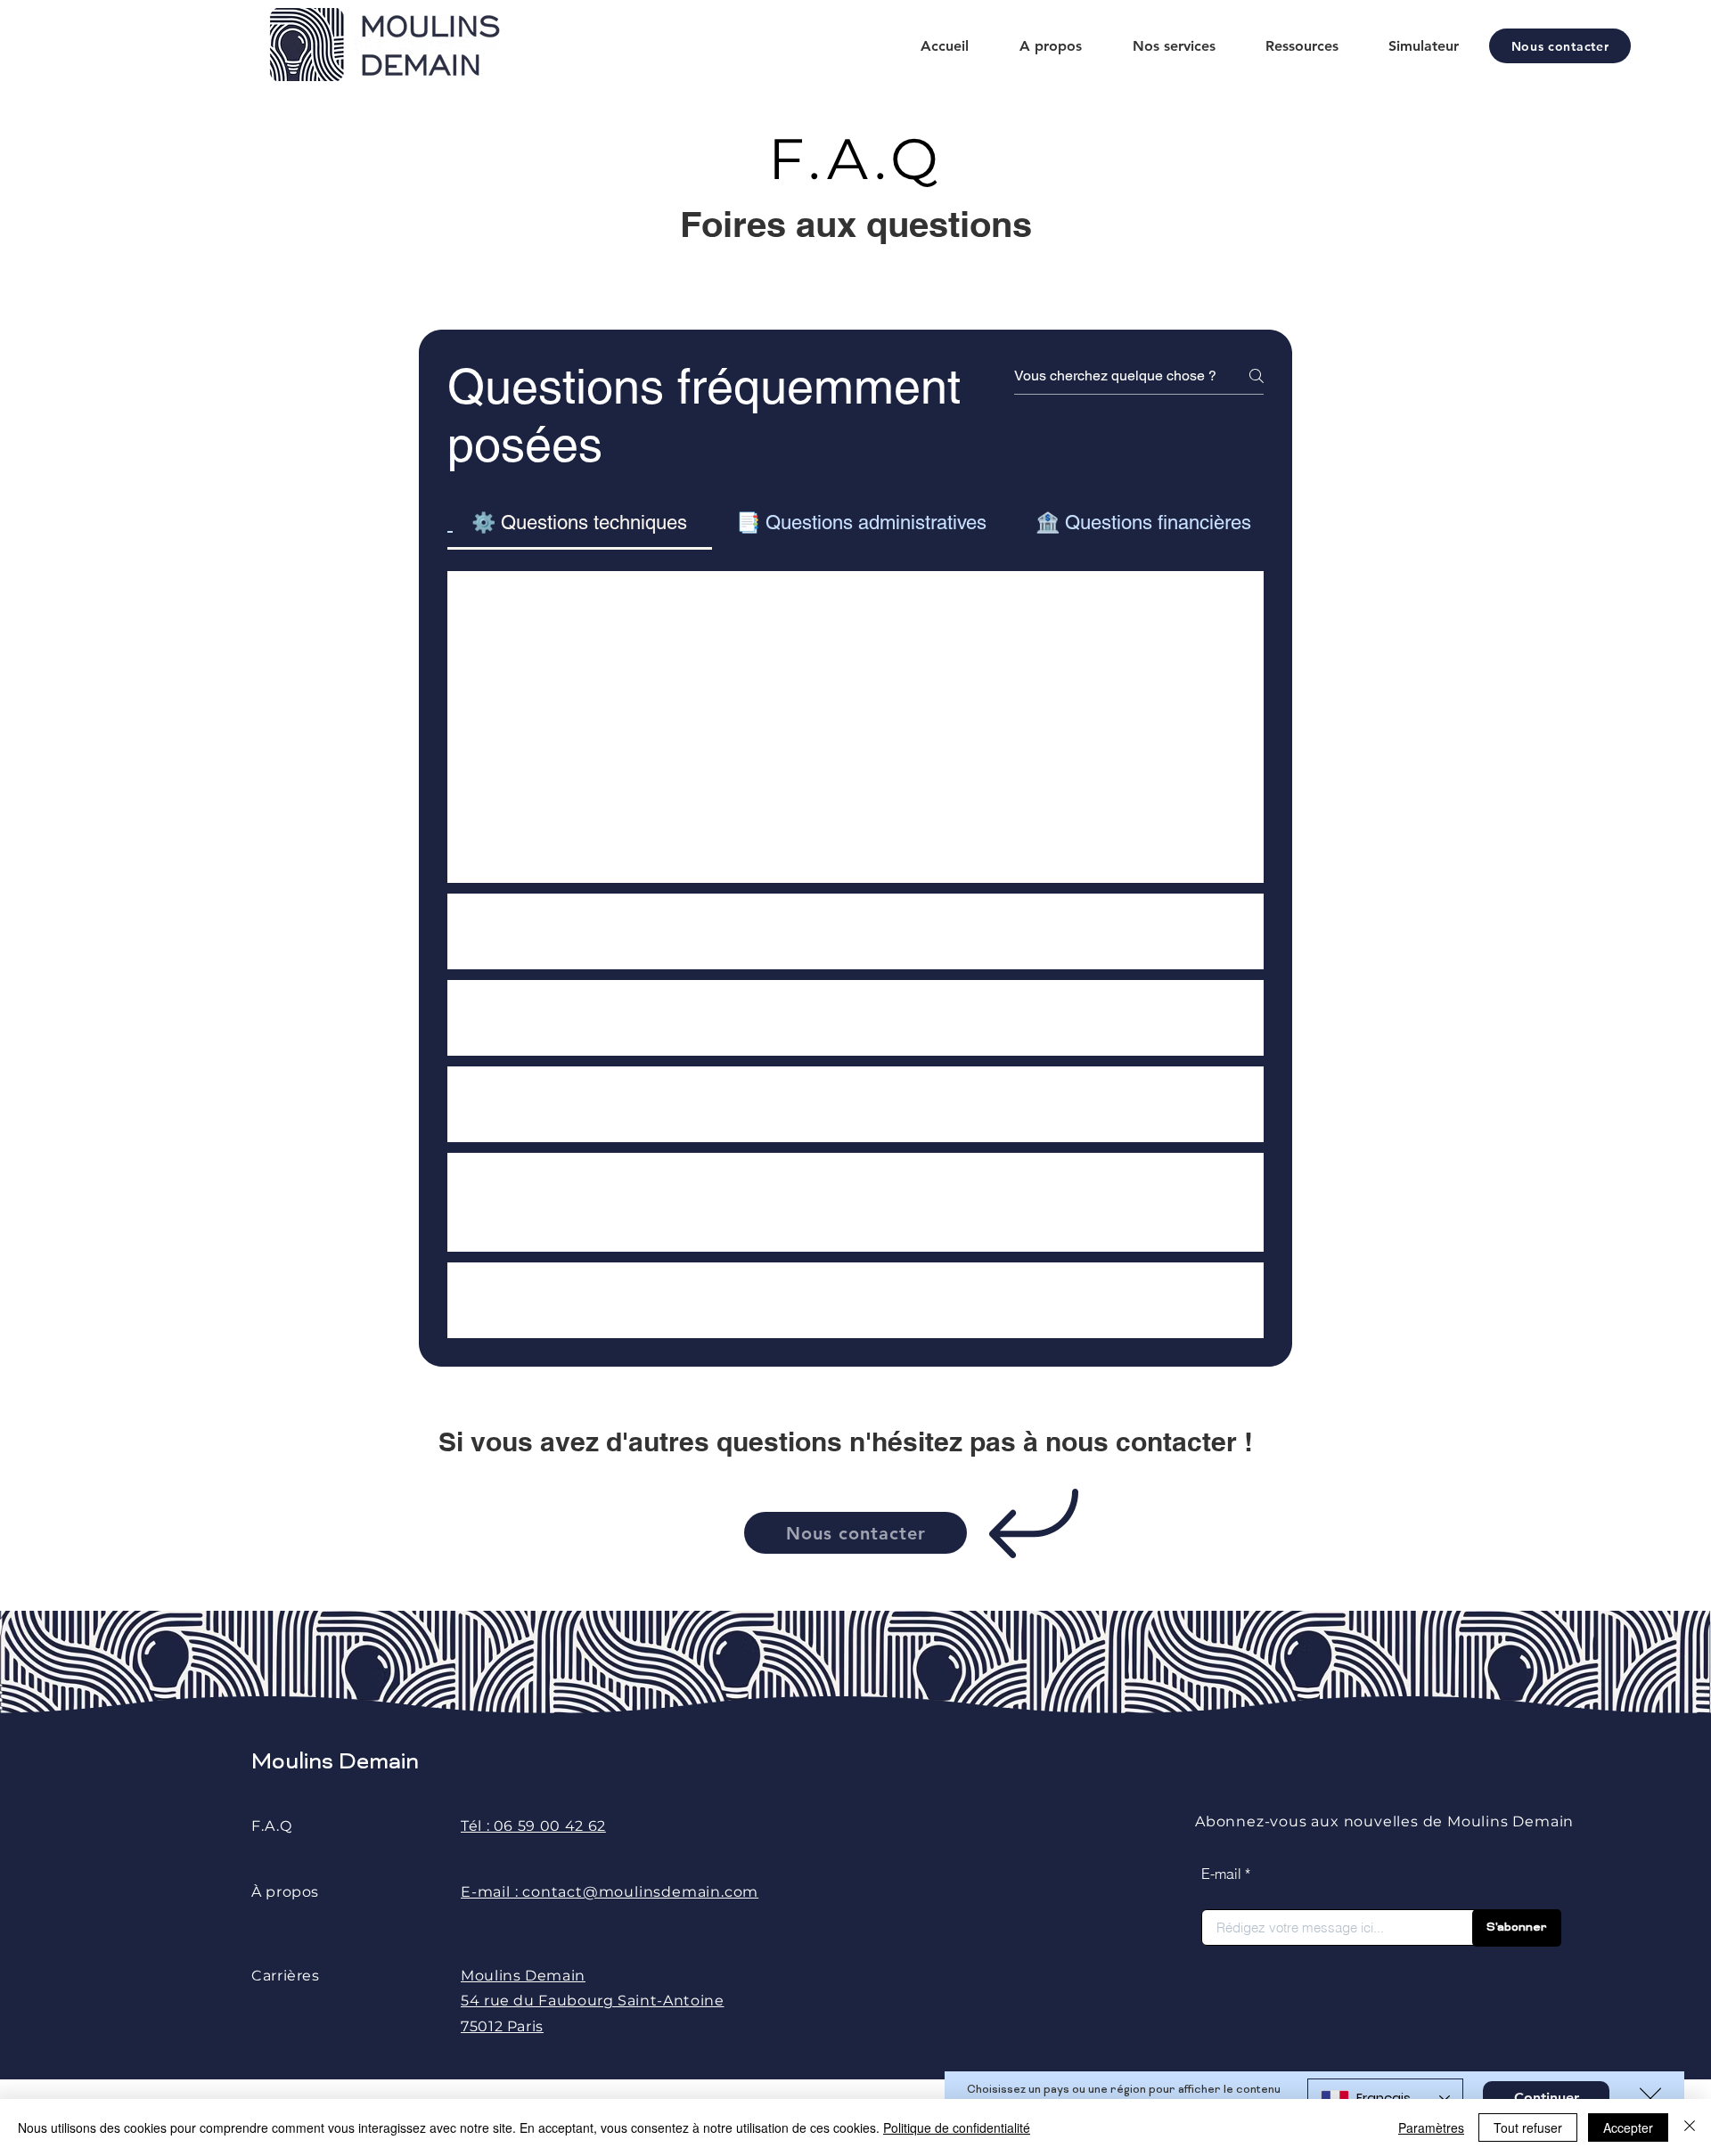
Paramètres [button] (1431, 2127)
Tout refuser (1528, 2127)
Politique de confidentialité (957, 2127)
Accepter (1628, 2127)
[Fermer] (1690, 2127)
